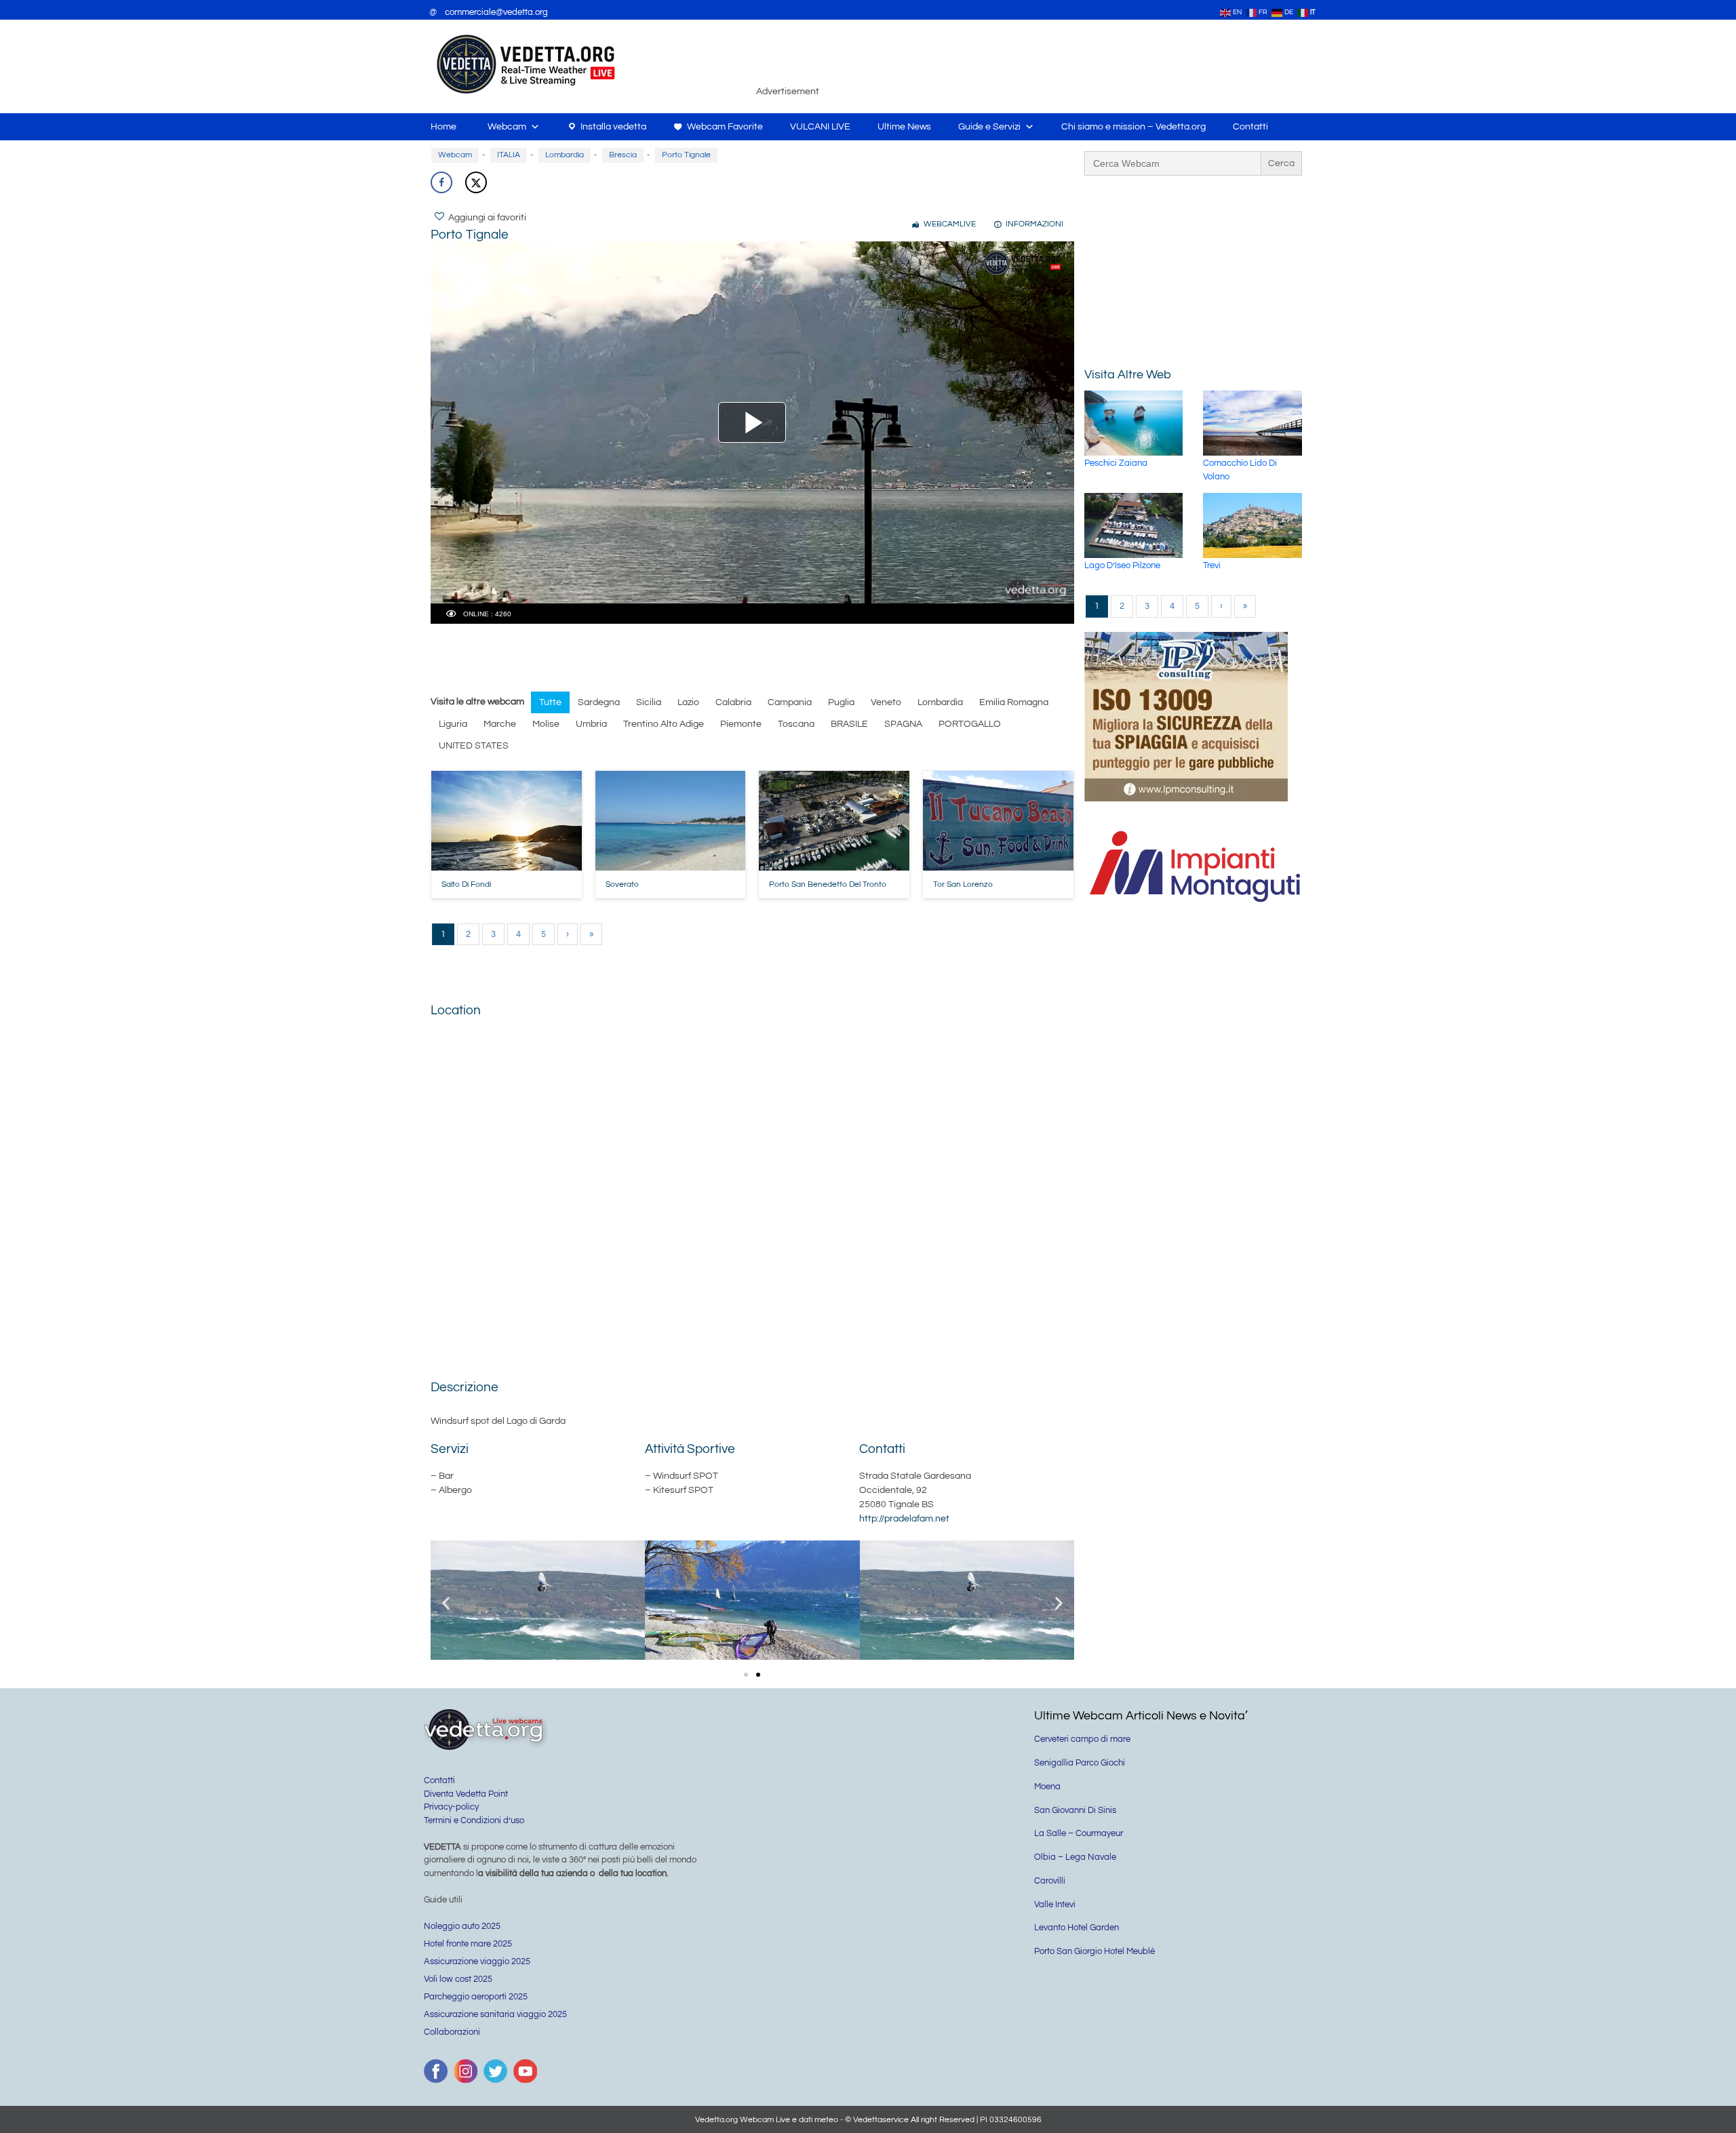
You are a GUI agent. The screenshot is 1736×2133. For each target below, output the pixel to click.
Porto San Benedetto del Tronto (828, 884)
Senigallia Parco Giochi (1080, 1763)
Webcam (507, 127)
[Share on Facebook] (441, 182)
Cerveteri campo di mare (1082, 1739)
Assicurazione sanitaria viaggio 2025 (495, 2014)
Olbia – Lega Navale (1075, 1857)
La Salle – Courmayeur (1079, 1833)
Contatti (1250, 127)
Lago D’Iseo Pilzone (1122, 565)
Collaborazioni (452, 2032)
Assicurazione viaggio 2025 (477, 1961)
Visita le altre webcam (477, 702)
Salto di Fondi (466, 884)
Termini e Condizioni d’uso (474, 1820)
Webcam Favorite (725, 127)
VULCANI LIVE (820, 127)
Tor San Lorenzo (963, 884)
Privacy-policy (451, 1807)
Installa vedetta (613, 127)
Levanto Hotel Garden (1077, 1928)
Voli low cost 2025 (458, 1979)
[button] (446, 1602)
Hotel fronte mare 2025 (468, 1944)
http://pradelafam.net (904, 1519)
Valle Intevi (1055, 1905)
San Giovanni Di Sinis (1075, 1810)
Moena (1047, 1787)
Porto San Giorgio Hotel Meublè (1094, 1951)
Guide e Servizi (989, 127)
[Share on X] (476, 182)
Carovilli (1050, 1881)
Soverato (622, 884)
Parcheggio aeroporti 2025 (476, 1997)
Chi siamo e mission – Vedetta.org (1133, 127)
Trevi (1212, 565)
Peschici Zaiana (1116, 463)
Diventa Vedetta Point (466, 1794)
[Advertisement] (1068, 64)
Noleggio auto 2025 (462, 1926)
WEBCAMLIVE (950, 224)
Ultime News (904, 127)
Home (443, 127)
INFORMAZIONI (1034, 224)
